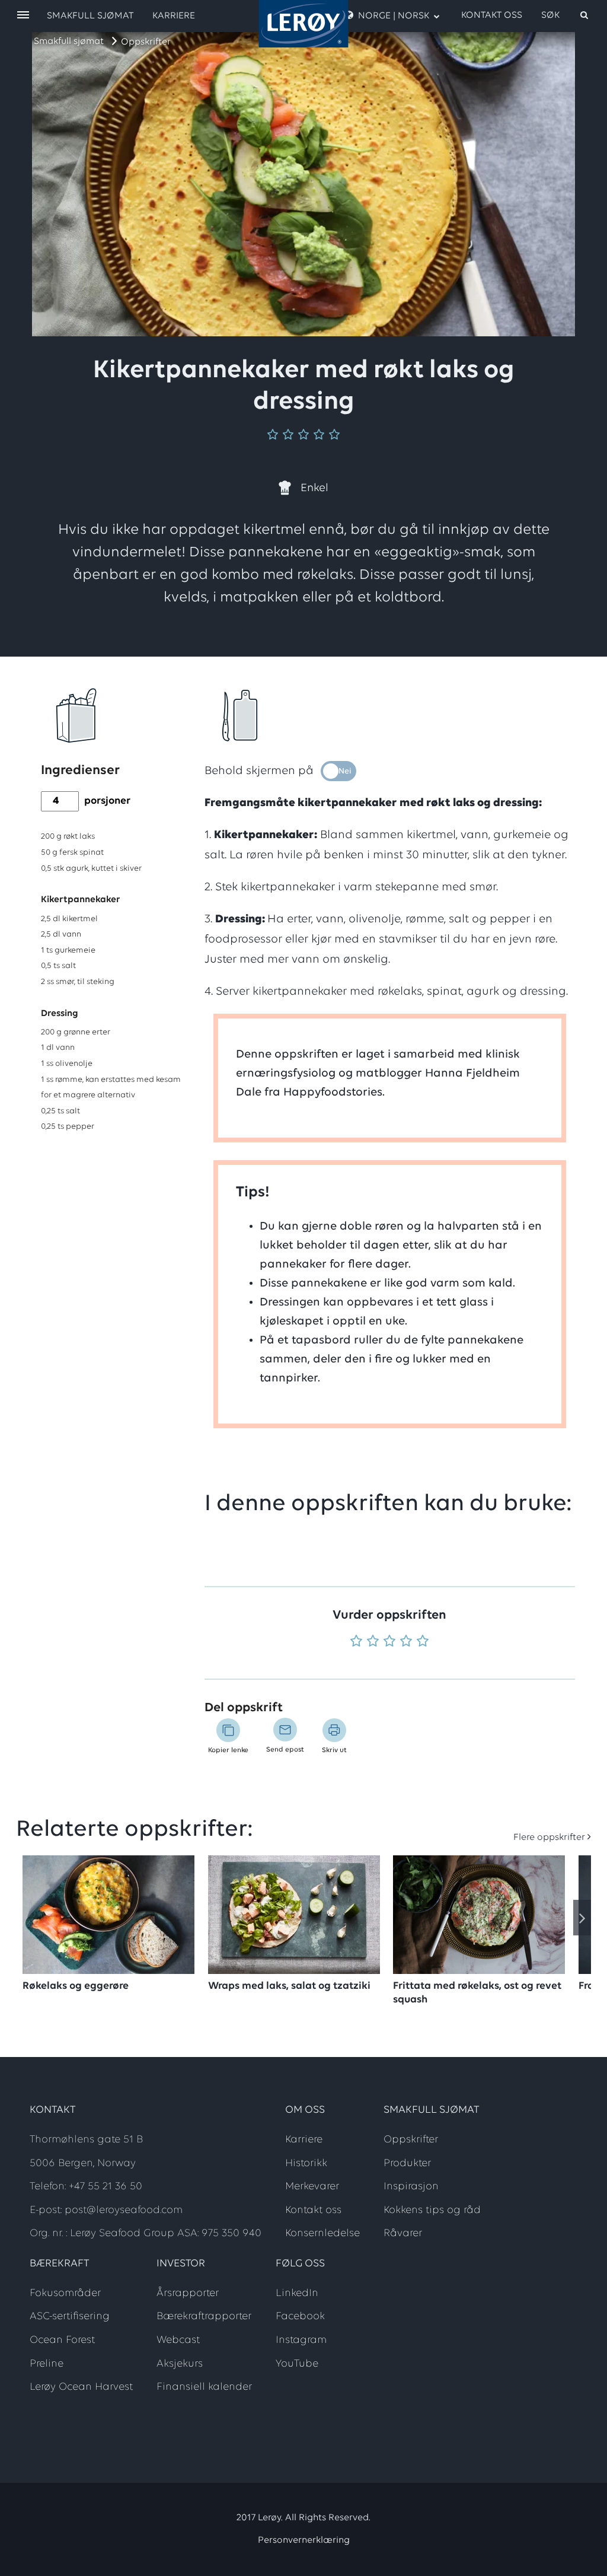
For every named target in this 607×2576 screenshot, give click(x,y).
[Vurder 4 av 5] (406, 1642)
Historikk (306, 2164)
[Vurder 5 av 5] (423, 1642)
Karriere (174, 16)
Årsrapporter (188, 2294)
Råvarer (403, 2234)
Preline (47, 2364)
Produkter (407, 2164)
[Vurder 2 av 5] (373, 1642)
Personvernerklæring (304, 2540)
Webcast (178, 2341)
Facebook (300, 2317)
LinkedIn (297, 2294)
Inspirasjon (411, 2187)
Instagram (301, 2341)
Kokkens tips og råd (432, 2211)
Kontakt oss (492, 15)
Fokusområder (65, 2294)
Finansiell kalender (204, 2387)
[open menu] (23, 16)
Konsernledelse (322, 2234)
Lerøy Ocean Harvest (81, 2387)
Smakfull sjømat (69, 42)
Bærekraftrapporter (204, 2317)
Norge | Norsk (394, 16)
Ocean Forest (62, 2341)
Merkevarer (312, 2187)
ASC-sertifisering (70, 2317)
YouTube (297, 2364)
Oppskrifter (146, 42)
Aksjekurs (180, 2364)
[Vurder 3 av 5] (389, 1642)
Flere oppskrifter (549, 1838)
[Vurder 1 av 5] (356, 1642)
